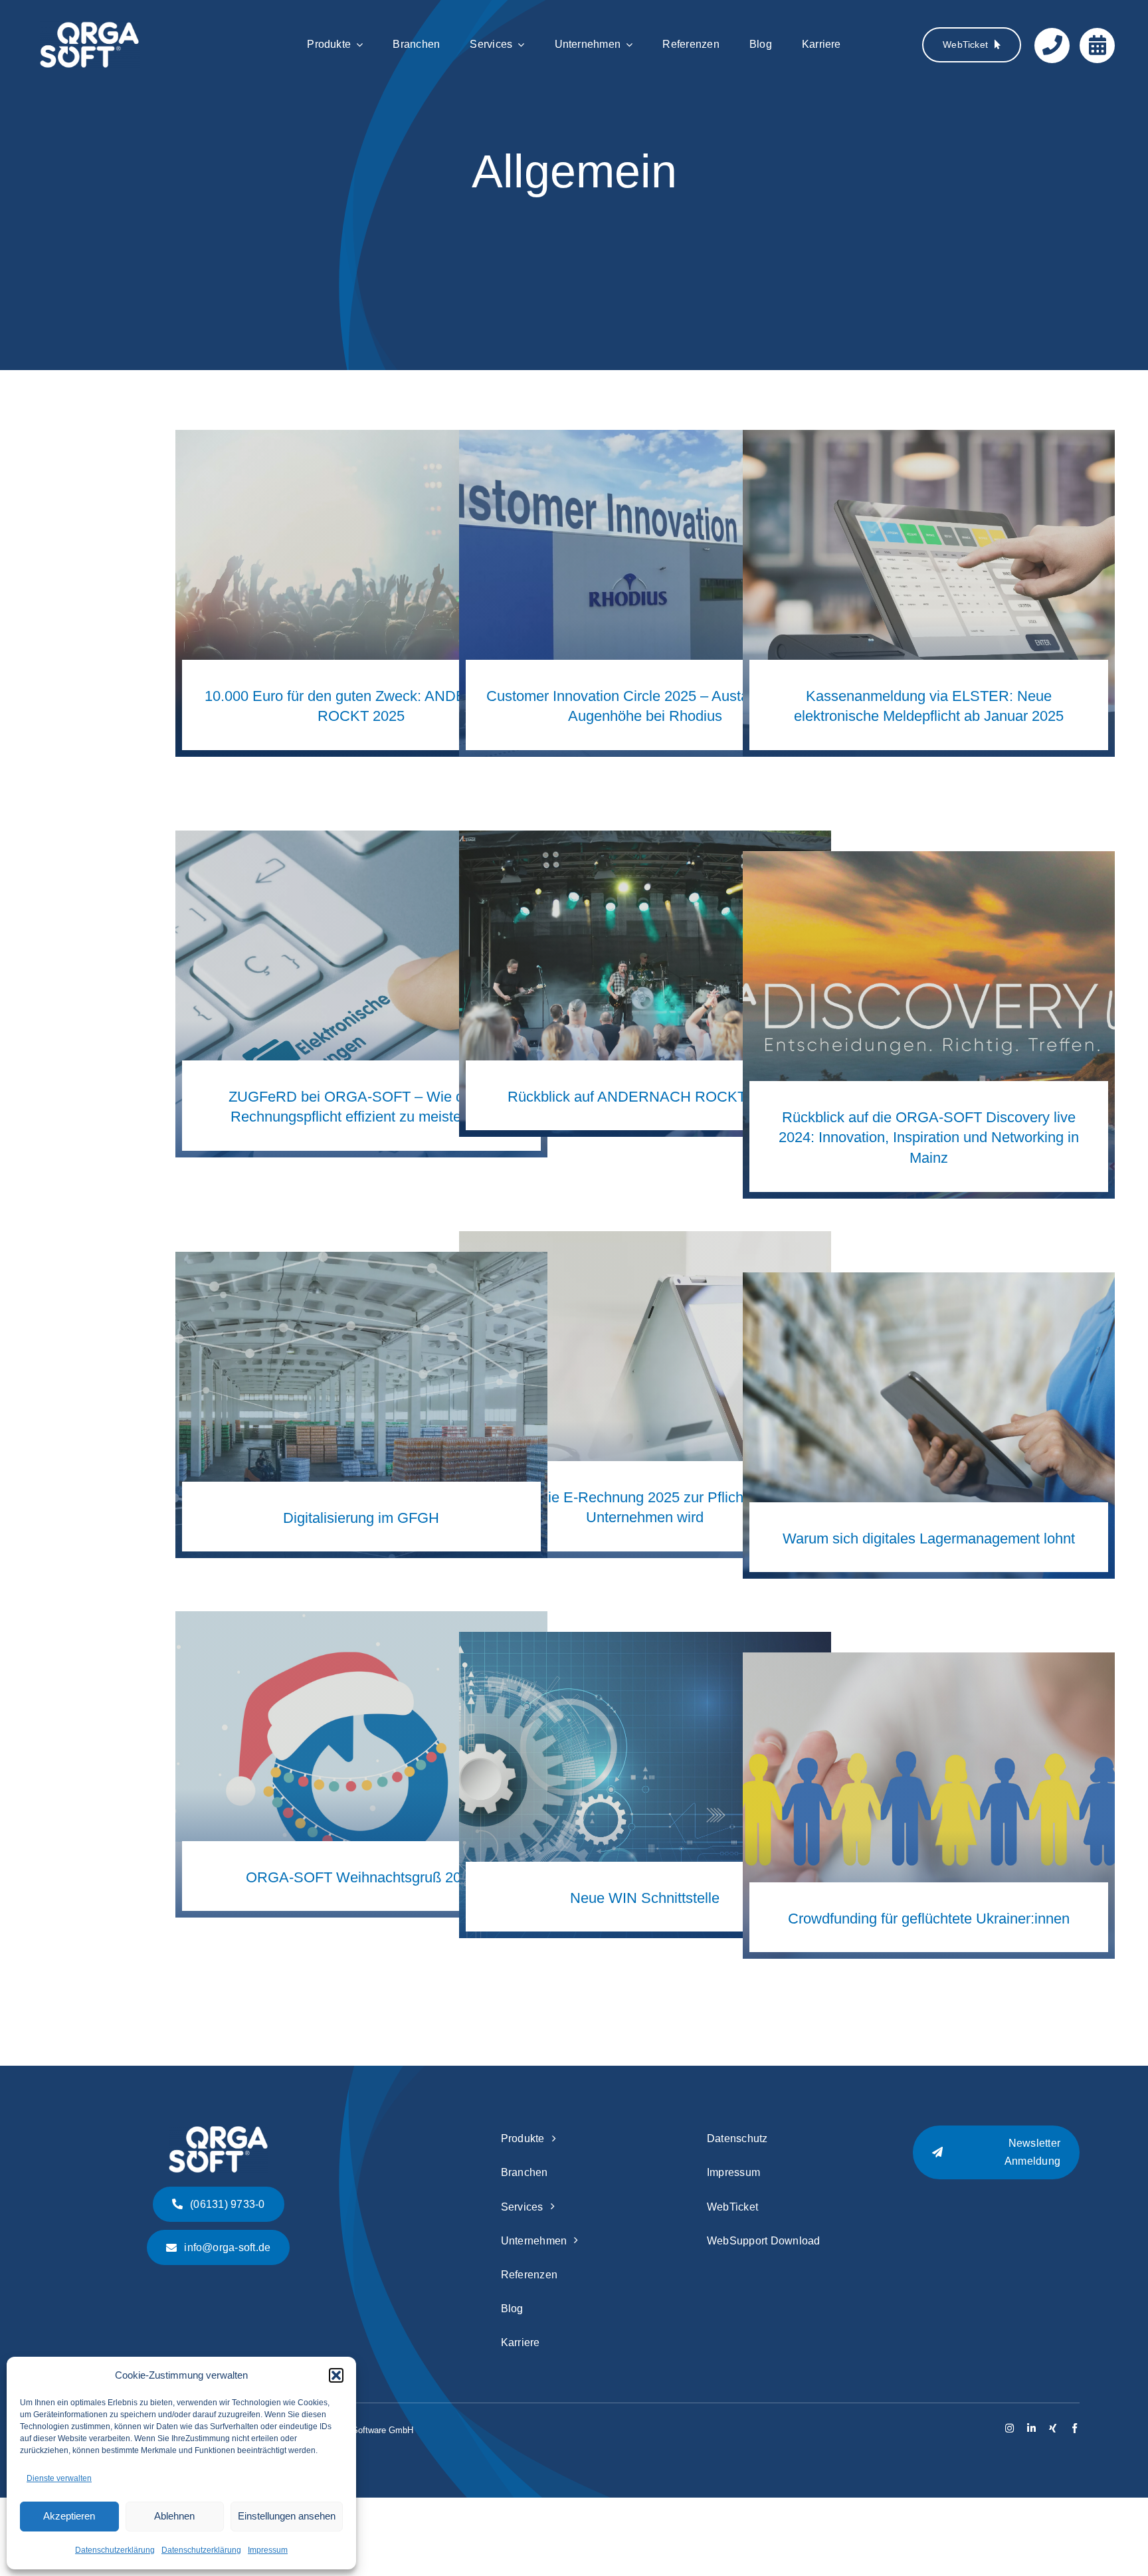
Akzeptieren (69, 2516)
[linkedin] (1031, 2428)
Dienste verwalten (59, 2478)
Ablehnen (174, 2516)
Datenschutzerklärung (115, 2550)
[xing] (1053, 2428)
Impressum (268, 2550)
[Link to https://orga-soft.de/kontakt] (1052, 46)
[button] (336, 2375)
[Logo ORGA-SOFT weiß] (90, 28)
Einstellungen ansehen (287, 2516)
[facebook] (1075, 2428)
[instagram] (1009, 2428)
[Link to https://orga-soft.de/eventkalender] (1097, 46)
